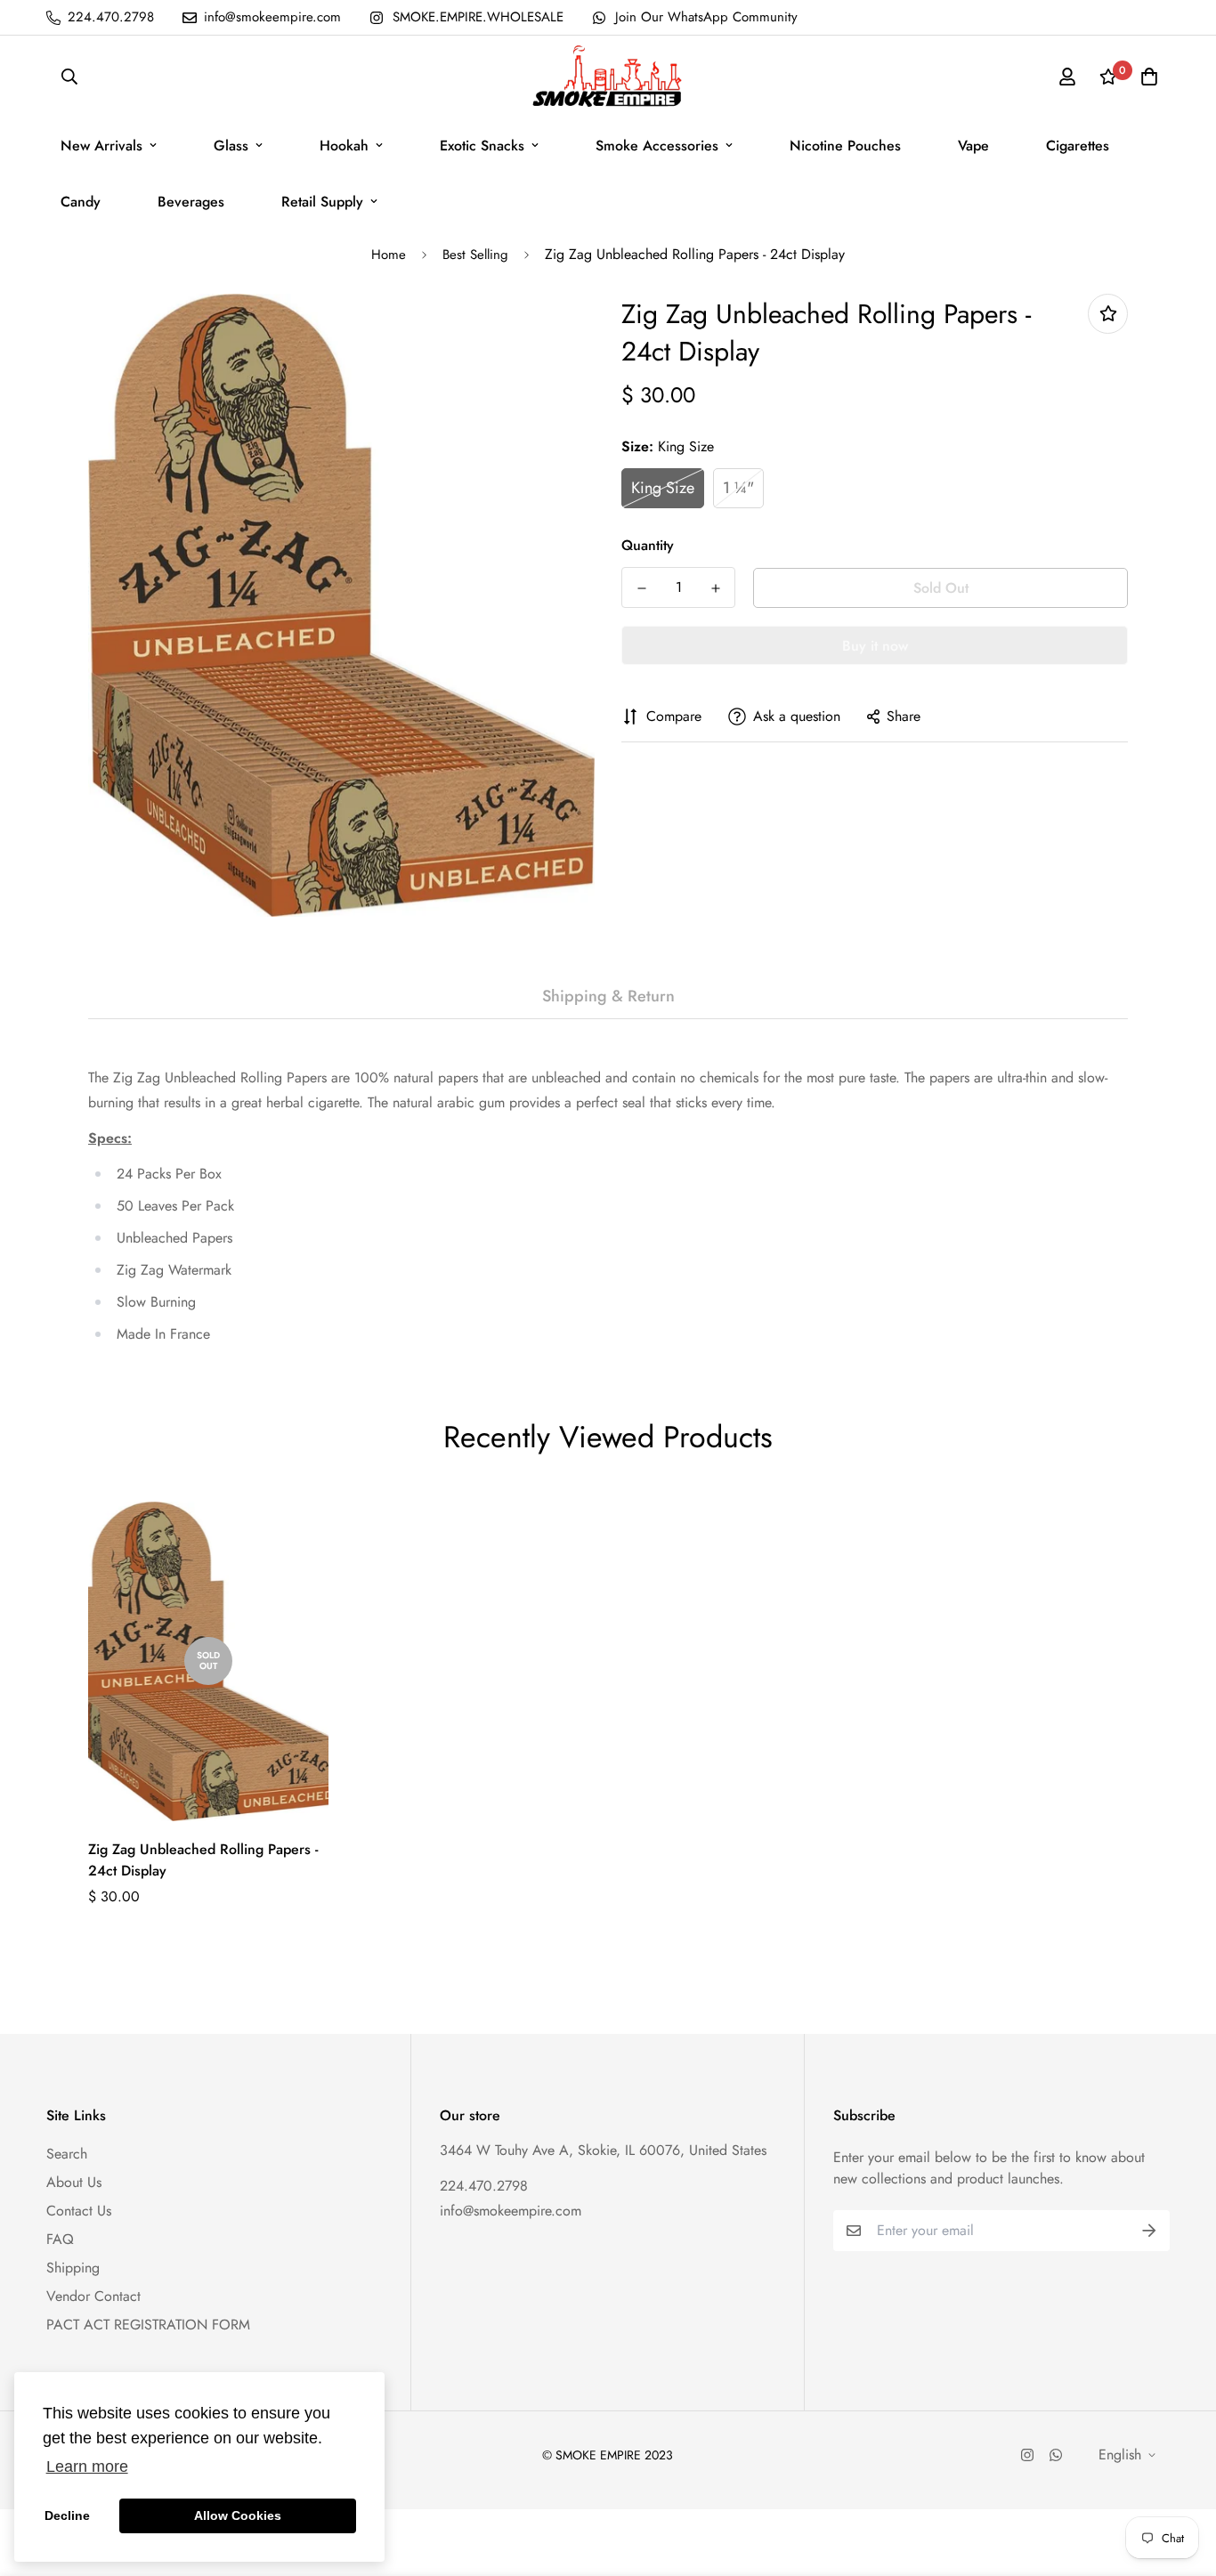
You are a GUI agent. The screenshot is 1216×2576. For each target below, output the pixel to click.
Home (389, 255)
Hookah (344, 146)
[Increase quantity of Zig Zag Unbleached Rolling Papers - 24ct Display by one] (715, 588)
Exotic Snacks (482, 146)
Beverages (191, 202)
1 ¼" (738, 488)
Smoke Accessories (657, 146)
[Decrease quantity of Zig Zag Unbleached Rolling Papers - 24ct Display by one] (641, 588)
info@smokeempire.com (511, 2211)
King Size (663, 488)
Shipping (73, 2268)
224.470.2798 (484, 2186)
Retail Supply (322, 202)
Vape (973, 146)
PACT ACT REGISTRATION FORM (148, 2325)
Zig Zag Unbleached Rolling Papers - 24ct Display (203, 1860)
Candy (81, 202)
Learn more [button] (87, 2467)
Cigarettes (1078, 146)
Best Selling (475, 255)
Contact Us (79, 2211)
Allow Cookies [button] (238, 2515)
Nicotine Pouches (845, 146)
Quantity (648, 545)
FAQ (60, 2239)
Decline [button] (67, 2515)
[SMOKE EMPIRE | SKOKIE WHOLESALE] (608, 77)
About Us (74, 2182)
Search (67, 2154)
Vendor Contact (93, 2296)
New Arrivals (101, 146)
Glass (231, 146)
